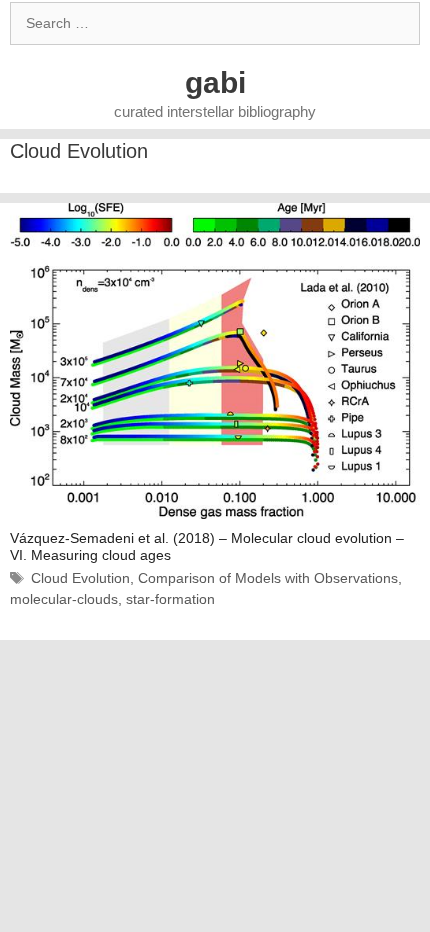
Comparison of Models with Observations (268, 578)
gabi (215, 82)
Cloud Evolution (80, 578)
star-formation (170, 599)
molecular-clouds (64, 599)
